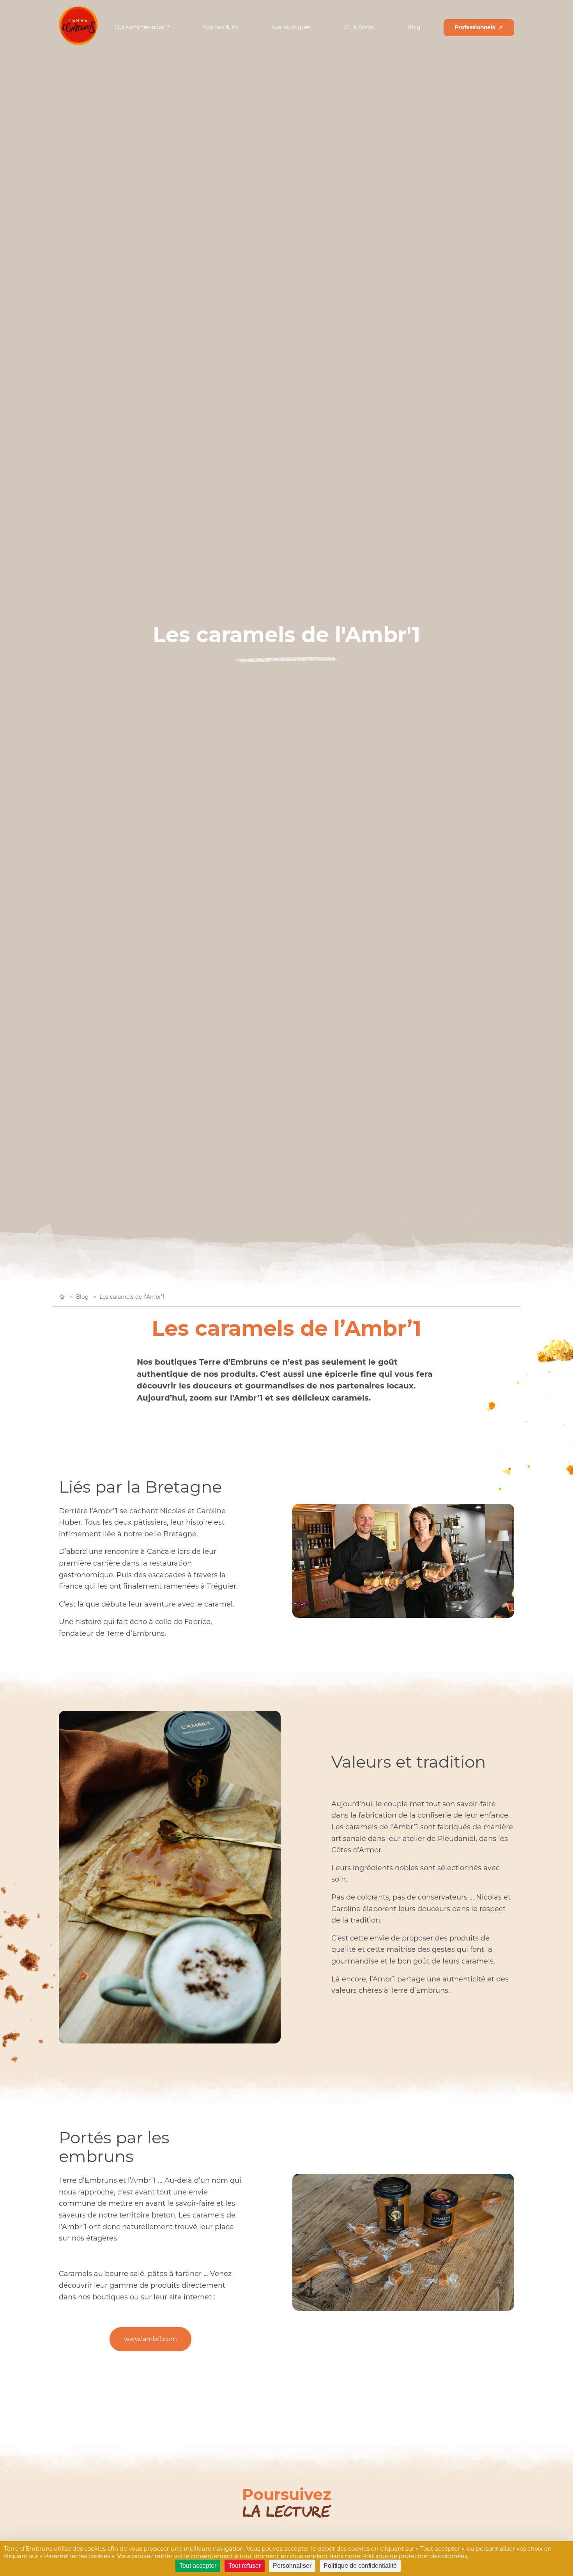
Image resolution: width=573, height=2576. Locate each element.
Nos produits (221, 28)
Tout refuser (245, 2566)
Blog (414, 28)
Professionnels (475, 27)
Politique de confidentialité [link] (360, 2566)
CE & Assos (359, 28)
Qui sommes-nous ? (142, 28)
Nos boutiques (291, 28)
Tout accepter (198, 2566)
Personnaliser (292, 2566)
